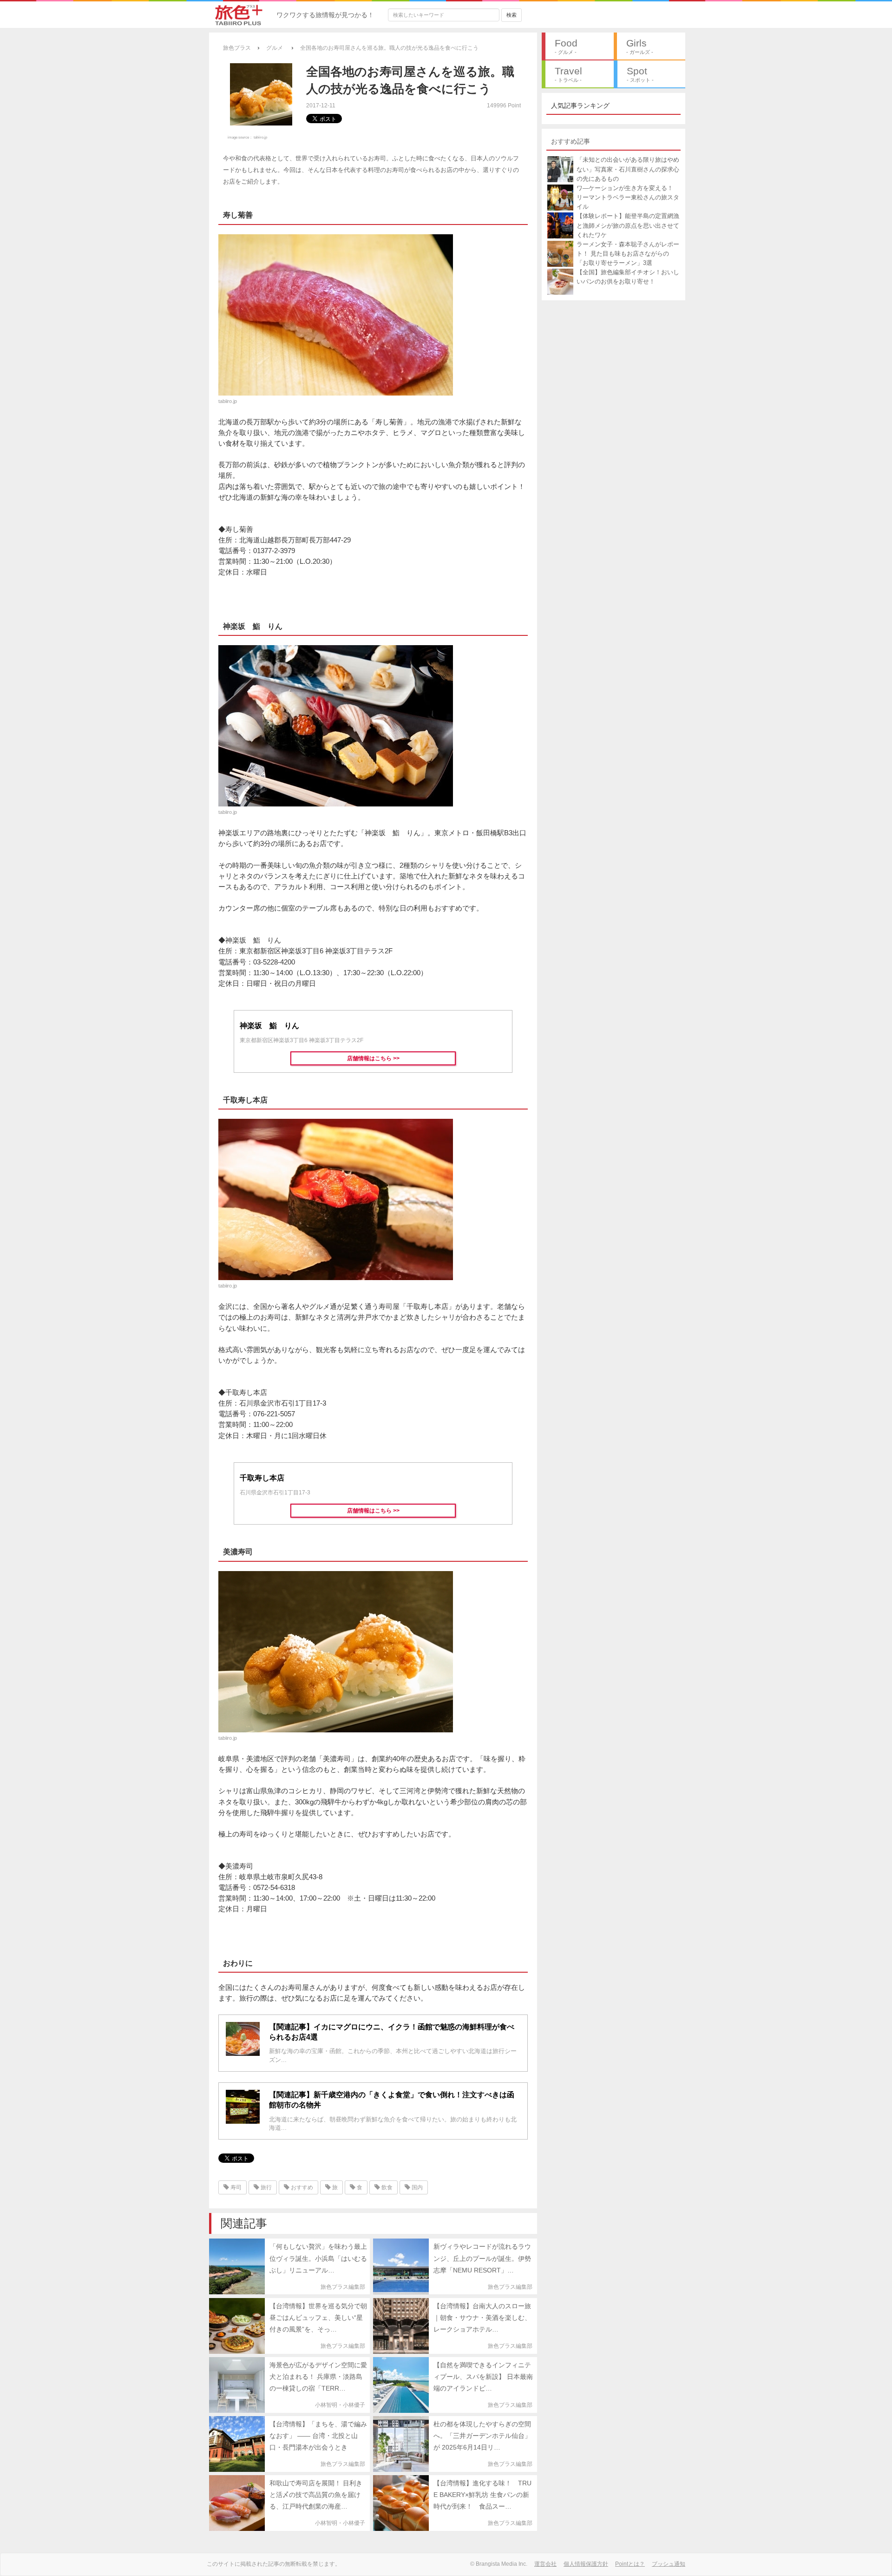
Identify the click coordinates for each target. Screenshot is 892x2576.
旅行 (266, 2187)
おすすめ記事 (571, 141)
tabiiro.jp (260, 137)
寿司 (235, 2187)
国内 (416, 2187)
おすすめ (301, 2187)
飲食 (386, 2187)
